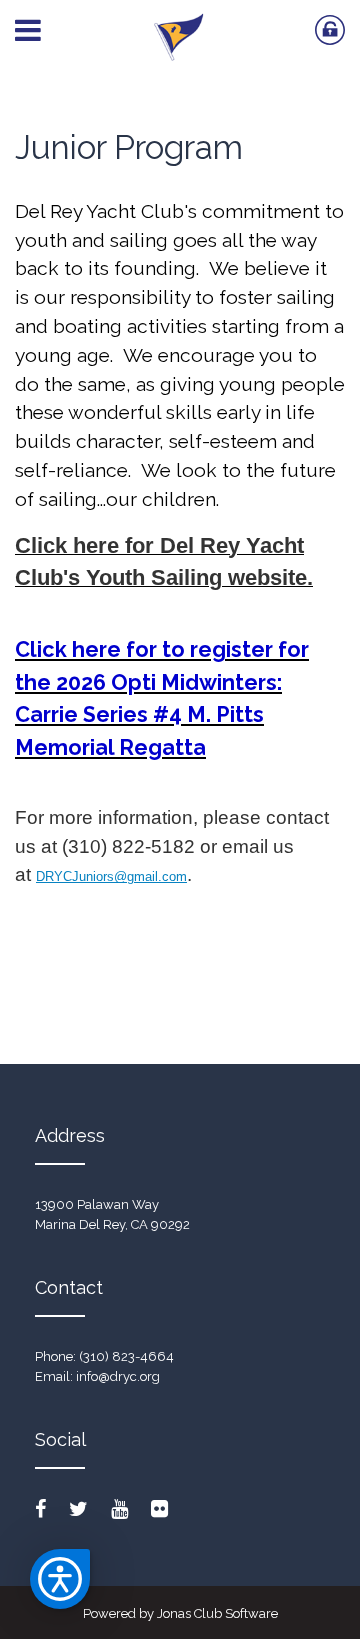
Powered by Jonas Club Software (180, 1613)
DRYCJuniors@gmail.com (111, 876)
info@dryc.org (118, 1376)
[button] (60, 1579)
